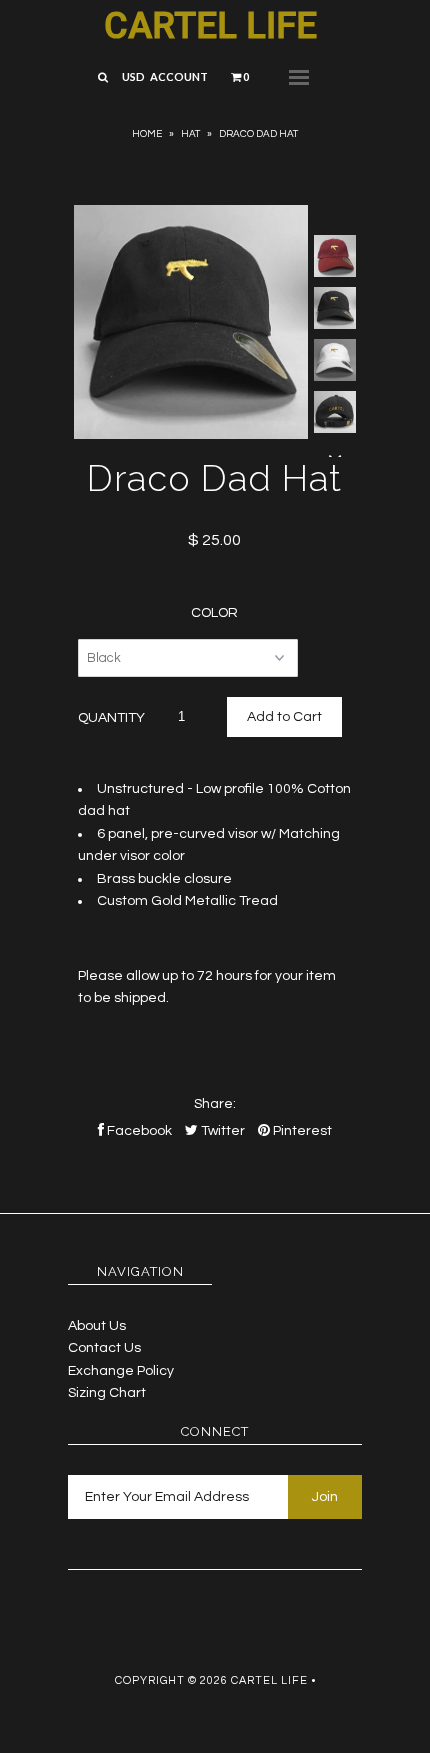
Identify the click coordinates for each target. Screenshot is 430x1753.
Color (214, 613)
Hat (190, 134)
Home (147, 134)
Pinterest (301, 1131)
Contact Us (104, 1348)
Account (179, 76)
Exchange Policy (121, 1371)
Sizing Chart (107, 1393)
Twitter (221, 1131)
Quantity (111, 718)
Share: (215, 1104)
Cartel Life (210, 26)
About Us (97, 1326)
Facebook (138, 1131)
